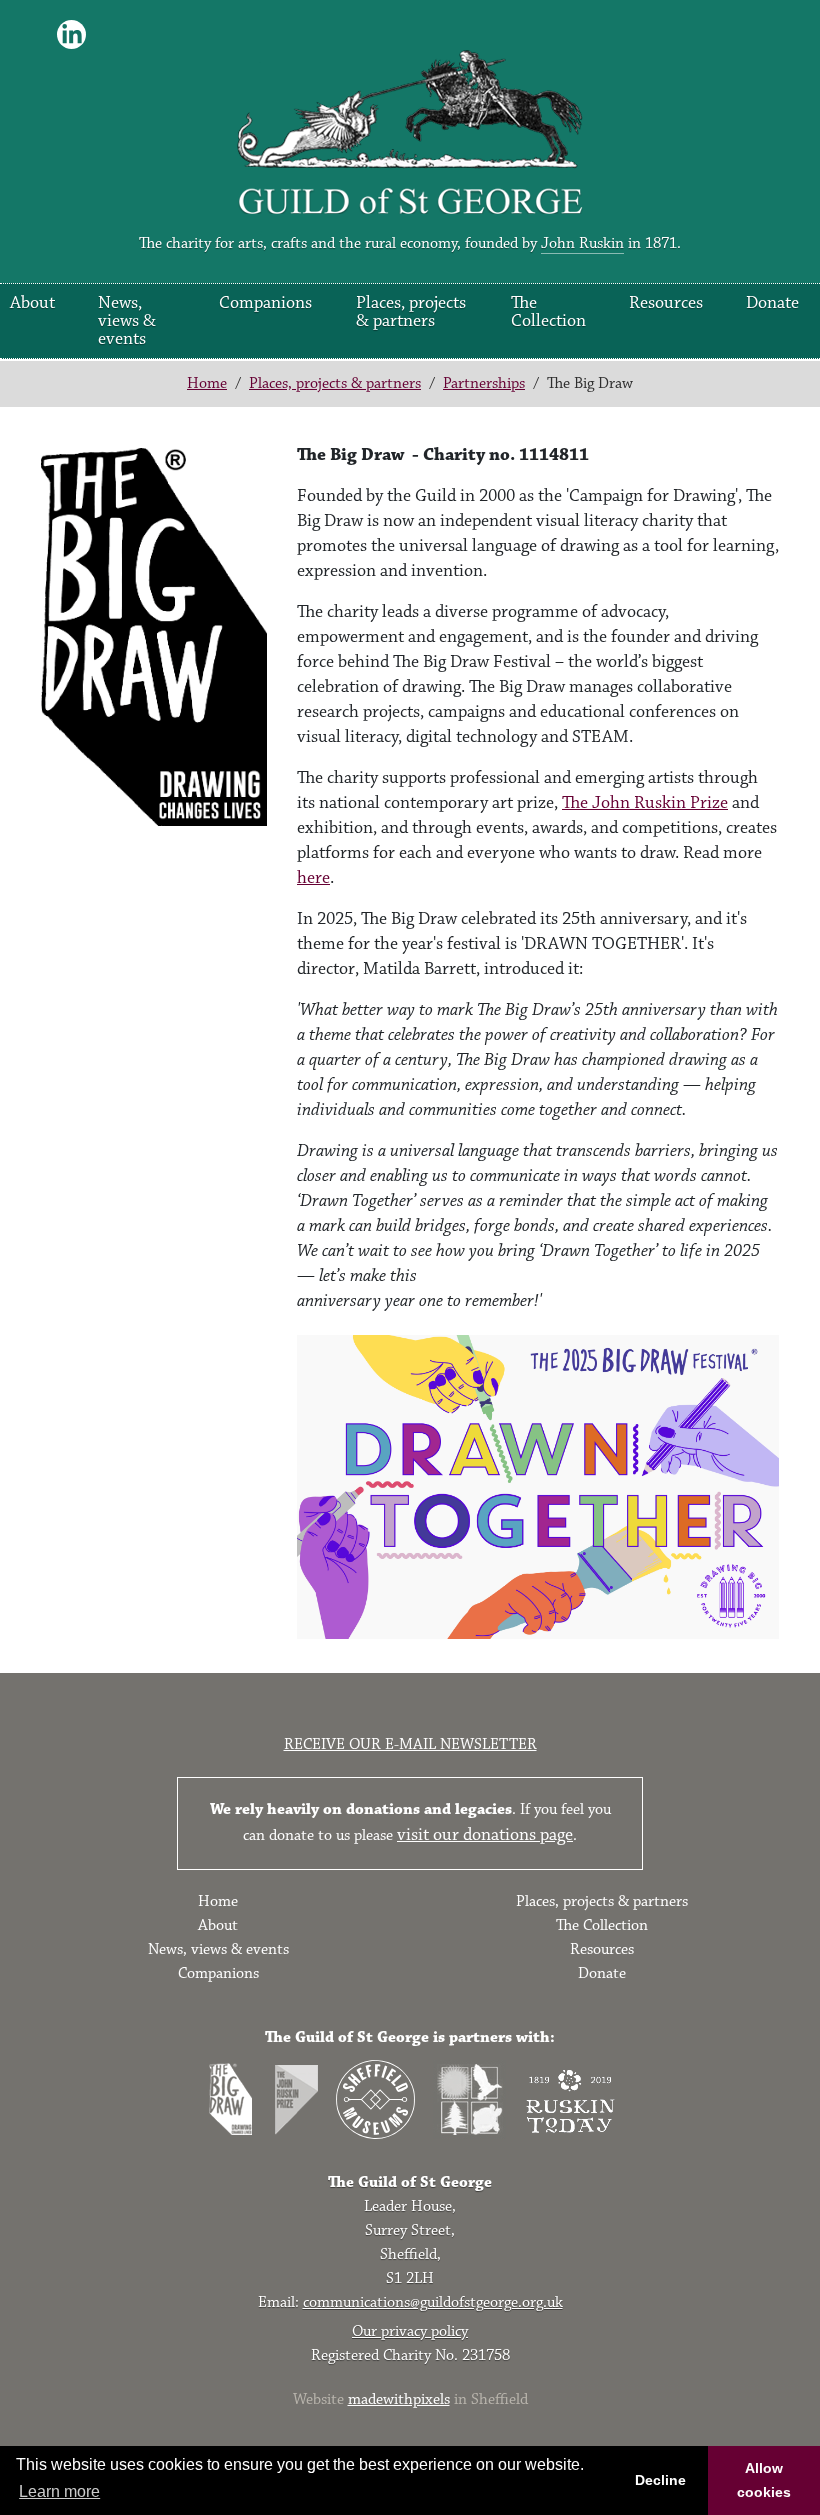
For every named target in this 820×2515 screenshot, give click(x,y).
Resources (666, 303)
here (313, 878)
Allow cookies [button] (764, 2480)
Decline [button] (660, 2480)
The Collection (548, 312)
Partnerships (484, 383)
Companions (265, 303)
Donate (772, 303)
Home (207, 383)
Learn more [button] (59, 2491)
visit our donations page (485, 1835)
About (32, 303)
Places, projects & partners (411, 312)
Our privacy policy (410, 2331)
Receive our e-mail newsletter (410, 1744)
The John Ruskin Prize (645, 803)
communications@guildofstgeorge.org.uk (433, 2302)
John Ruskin (582, 243)
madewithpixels (399, 2399)
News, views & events (127, 321)
